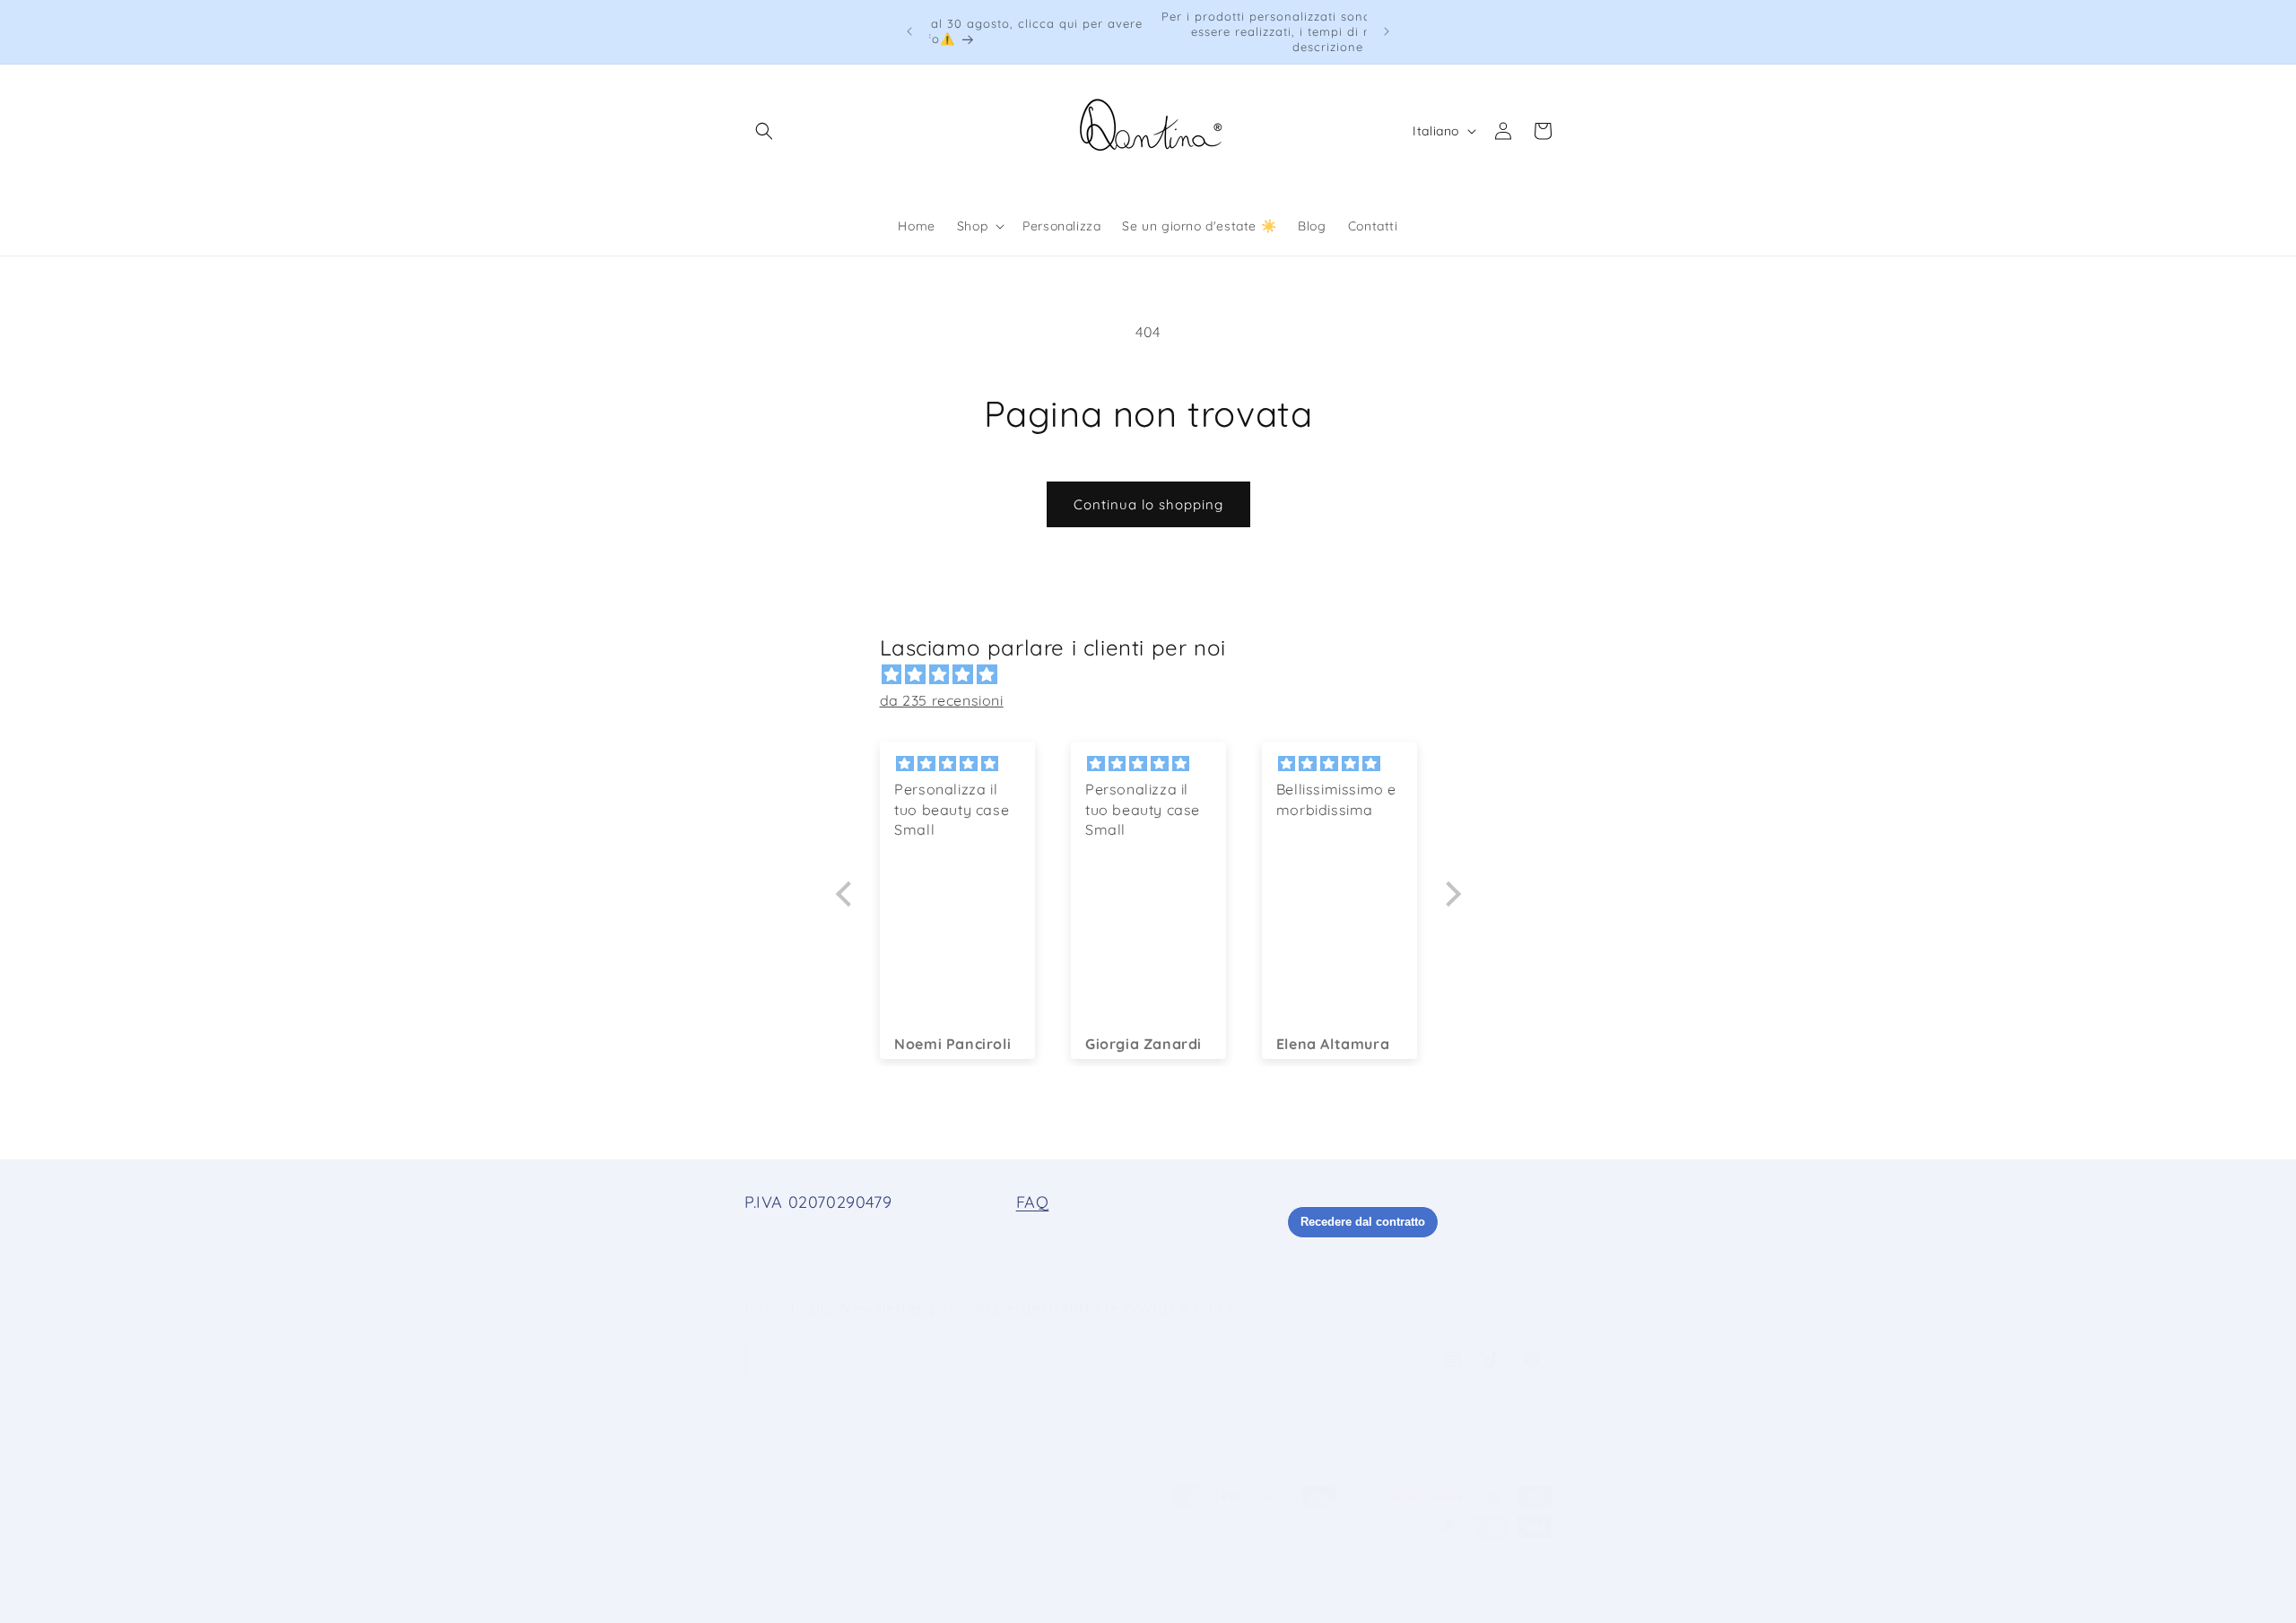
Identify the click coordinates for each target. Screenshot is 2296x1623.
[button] (764, 131)
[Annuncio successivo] (1387, 31)
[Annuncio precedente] (909, 31)
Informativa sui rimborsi (1164, 1581)
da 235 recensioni (942, 700)
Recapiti (1418, 1599)
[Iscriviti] (1047, 1358)
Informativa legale (1503, 1599)
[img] (1157, 675)
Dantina (959, 1581)
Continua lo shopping (1148, 504)
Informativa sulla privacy (1308, 1581)
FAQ (1033, 1202)
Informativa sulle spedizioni (1309, 1599)
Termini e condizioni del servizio (1470, 1581)
